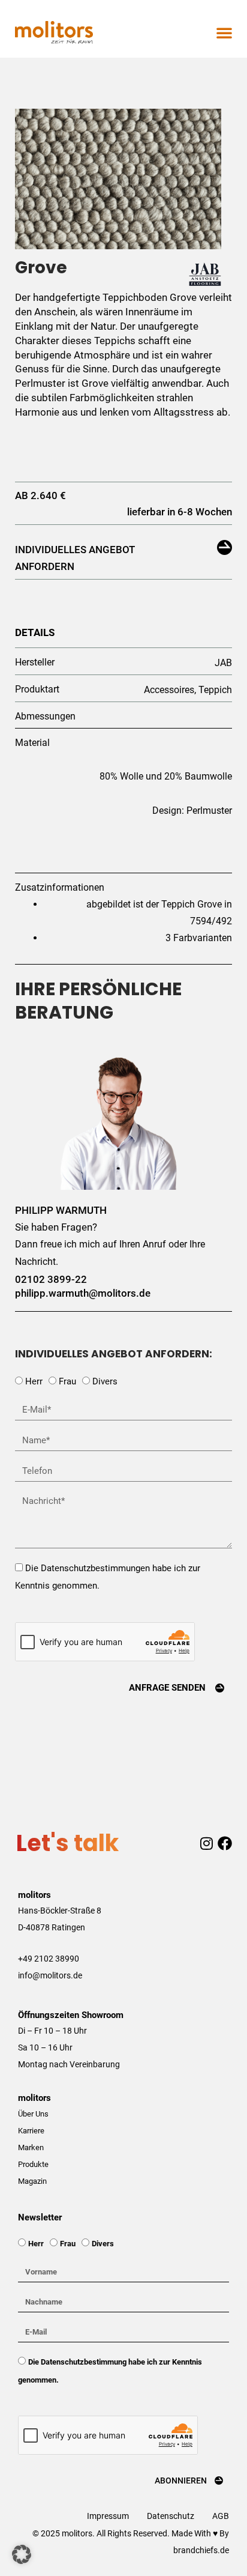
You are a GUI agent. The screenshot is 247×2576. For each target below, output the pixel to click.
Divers (105, 1381)
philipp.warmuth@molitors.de (83, 1293)
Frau (67, 1381)
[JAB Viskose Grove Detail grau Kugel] (118, 179)
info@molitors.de (50, 1975)
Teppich (215, 690)
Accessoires (169, 690)
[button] (224, 32)
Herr (34, 1381)
